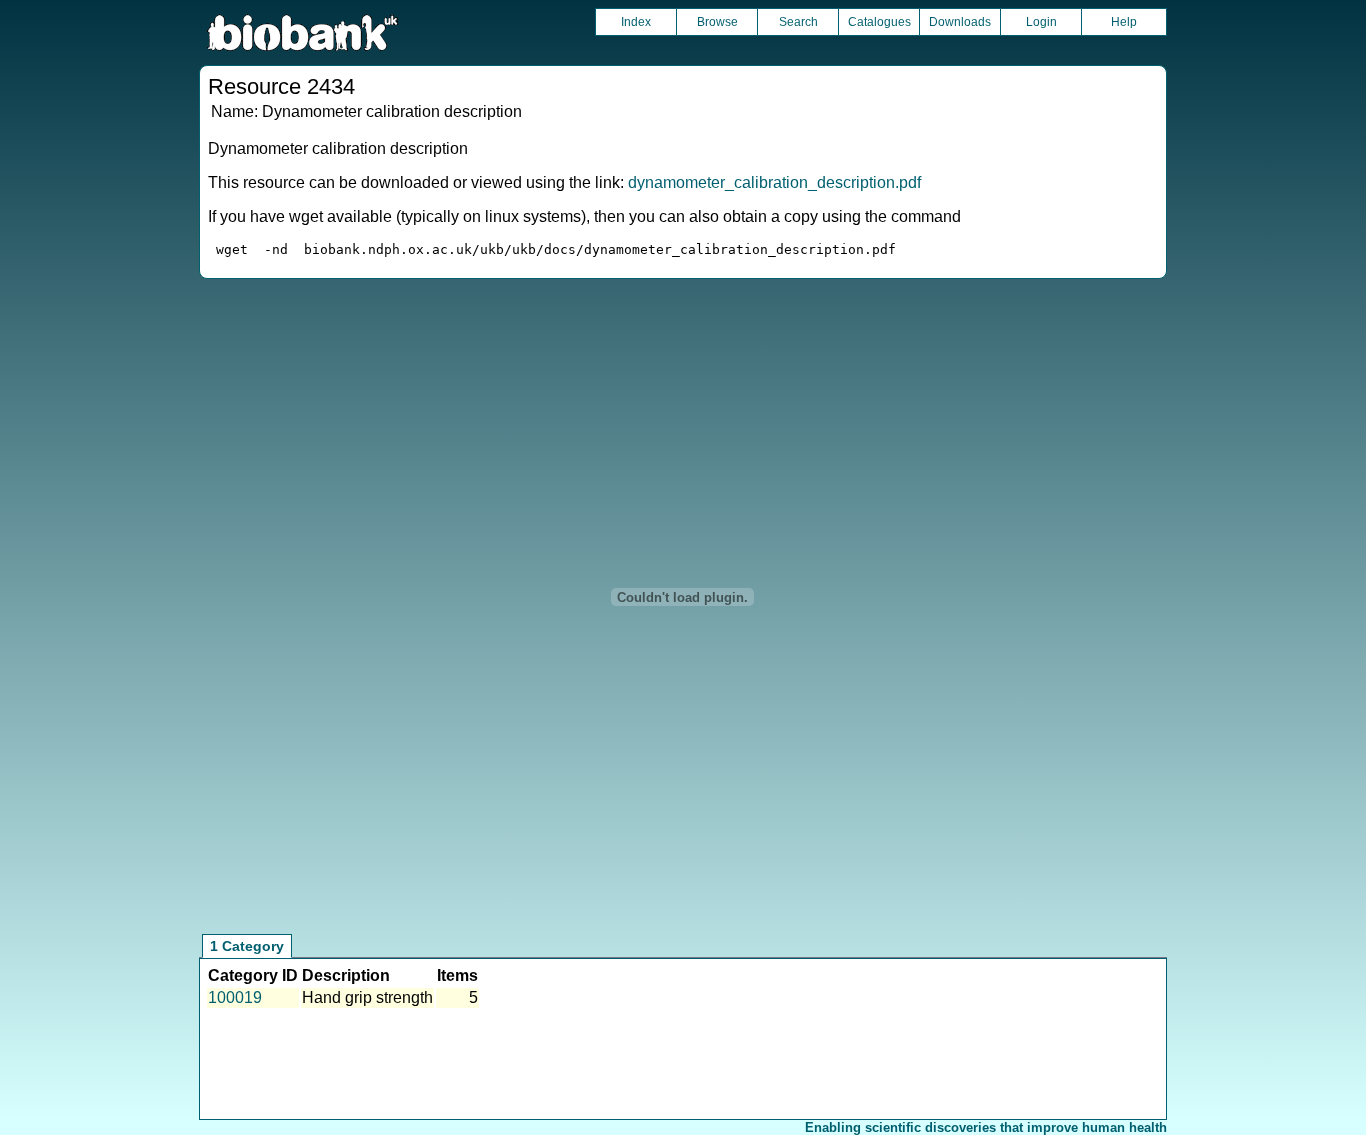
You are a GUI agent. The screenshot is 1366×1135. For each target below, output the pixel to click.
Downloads (960, 22)
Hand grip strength (367, 997)
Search (798, 22)
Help (1124, 22)
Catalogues (879, 22)
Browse (717, 22)
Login (1041, 22)
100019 (235, 997)
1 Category (247, 946)
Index (636, 22)
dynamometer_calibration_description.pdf (774, 182)
